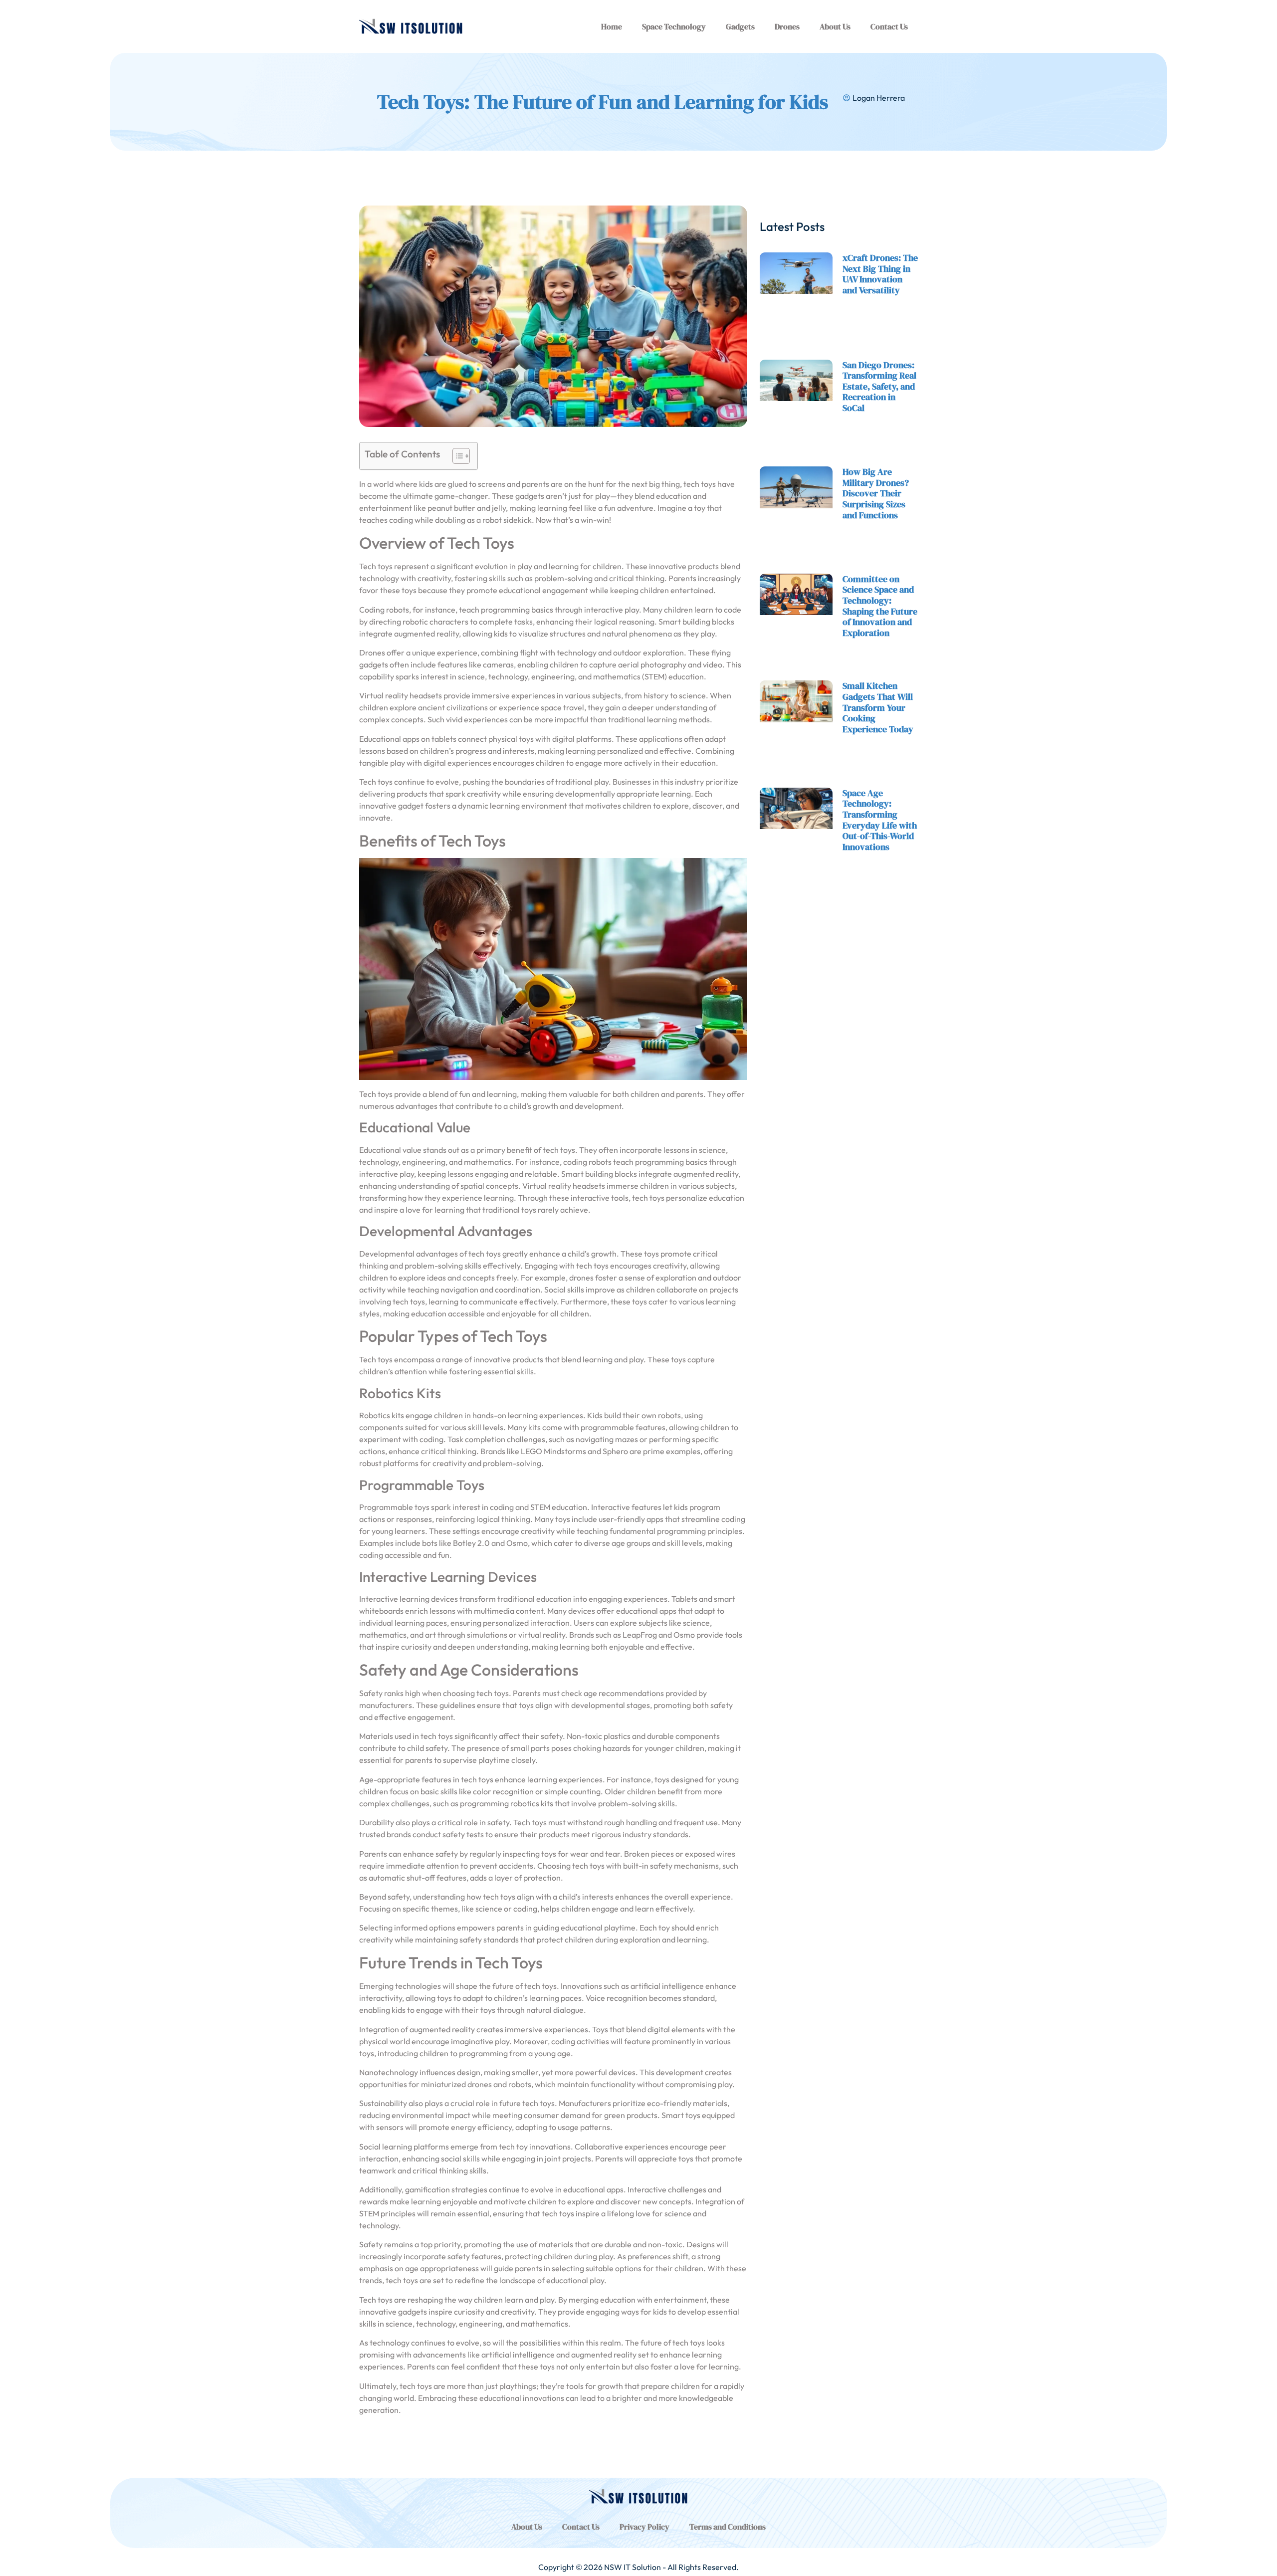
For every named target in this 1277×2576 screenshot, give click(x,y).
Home (612, 26)
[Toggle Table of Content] (456, 456)
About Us (835, 26)
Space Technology (674, 26)
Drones (787, 26)
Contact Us (889, 26)
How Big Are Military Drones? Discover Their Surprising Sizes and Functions (876, 493)
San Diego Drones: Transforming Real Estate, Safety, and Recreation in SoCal (879, 386)
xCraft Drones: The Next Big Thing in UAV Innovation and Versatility (880, 274)
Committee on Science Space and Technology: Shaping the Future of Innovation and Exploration (880, 606)
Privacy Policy (644, 2527)
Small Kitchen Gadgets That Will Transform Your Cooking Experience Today (878, 707)
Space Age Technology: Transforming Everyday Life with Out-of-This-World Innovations (880, 820)
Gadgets (740, 26)
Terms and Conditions (728, 2527)
